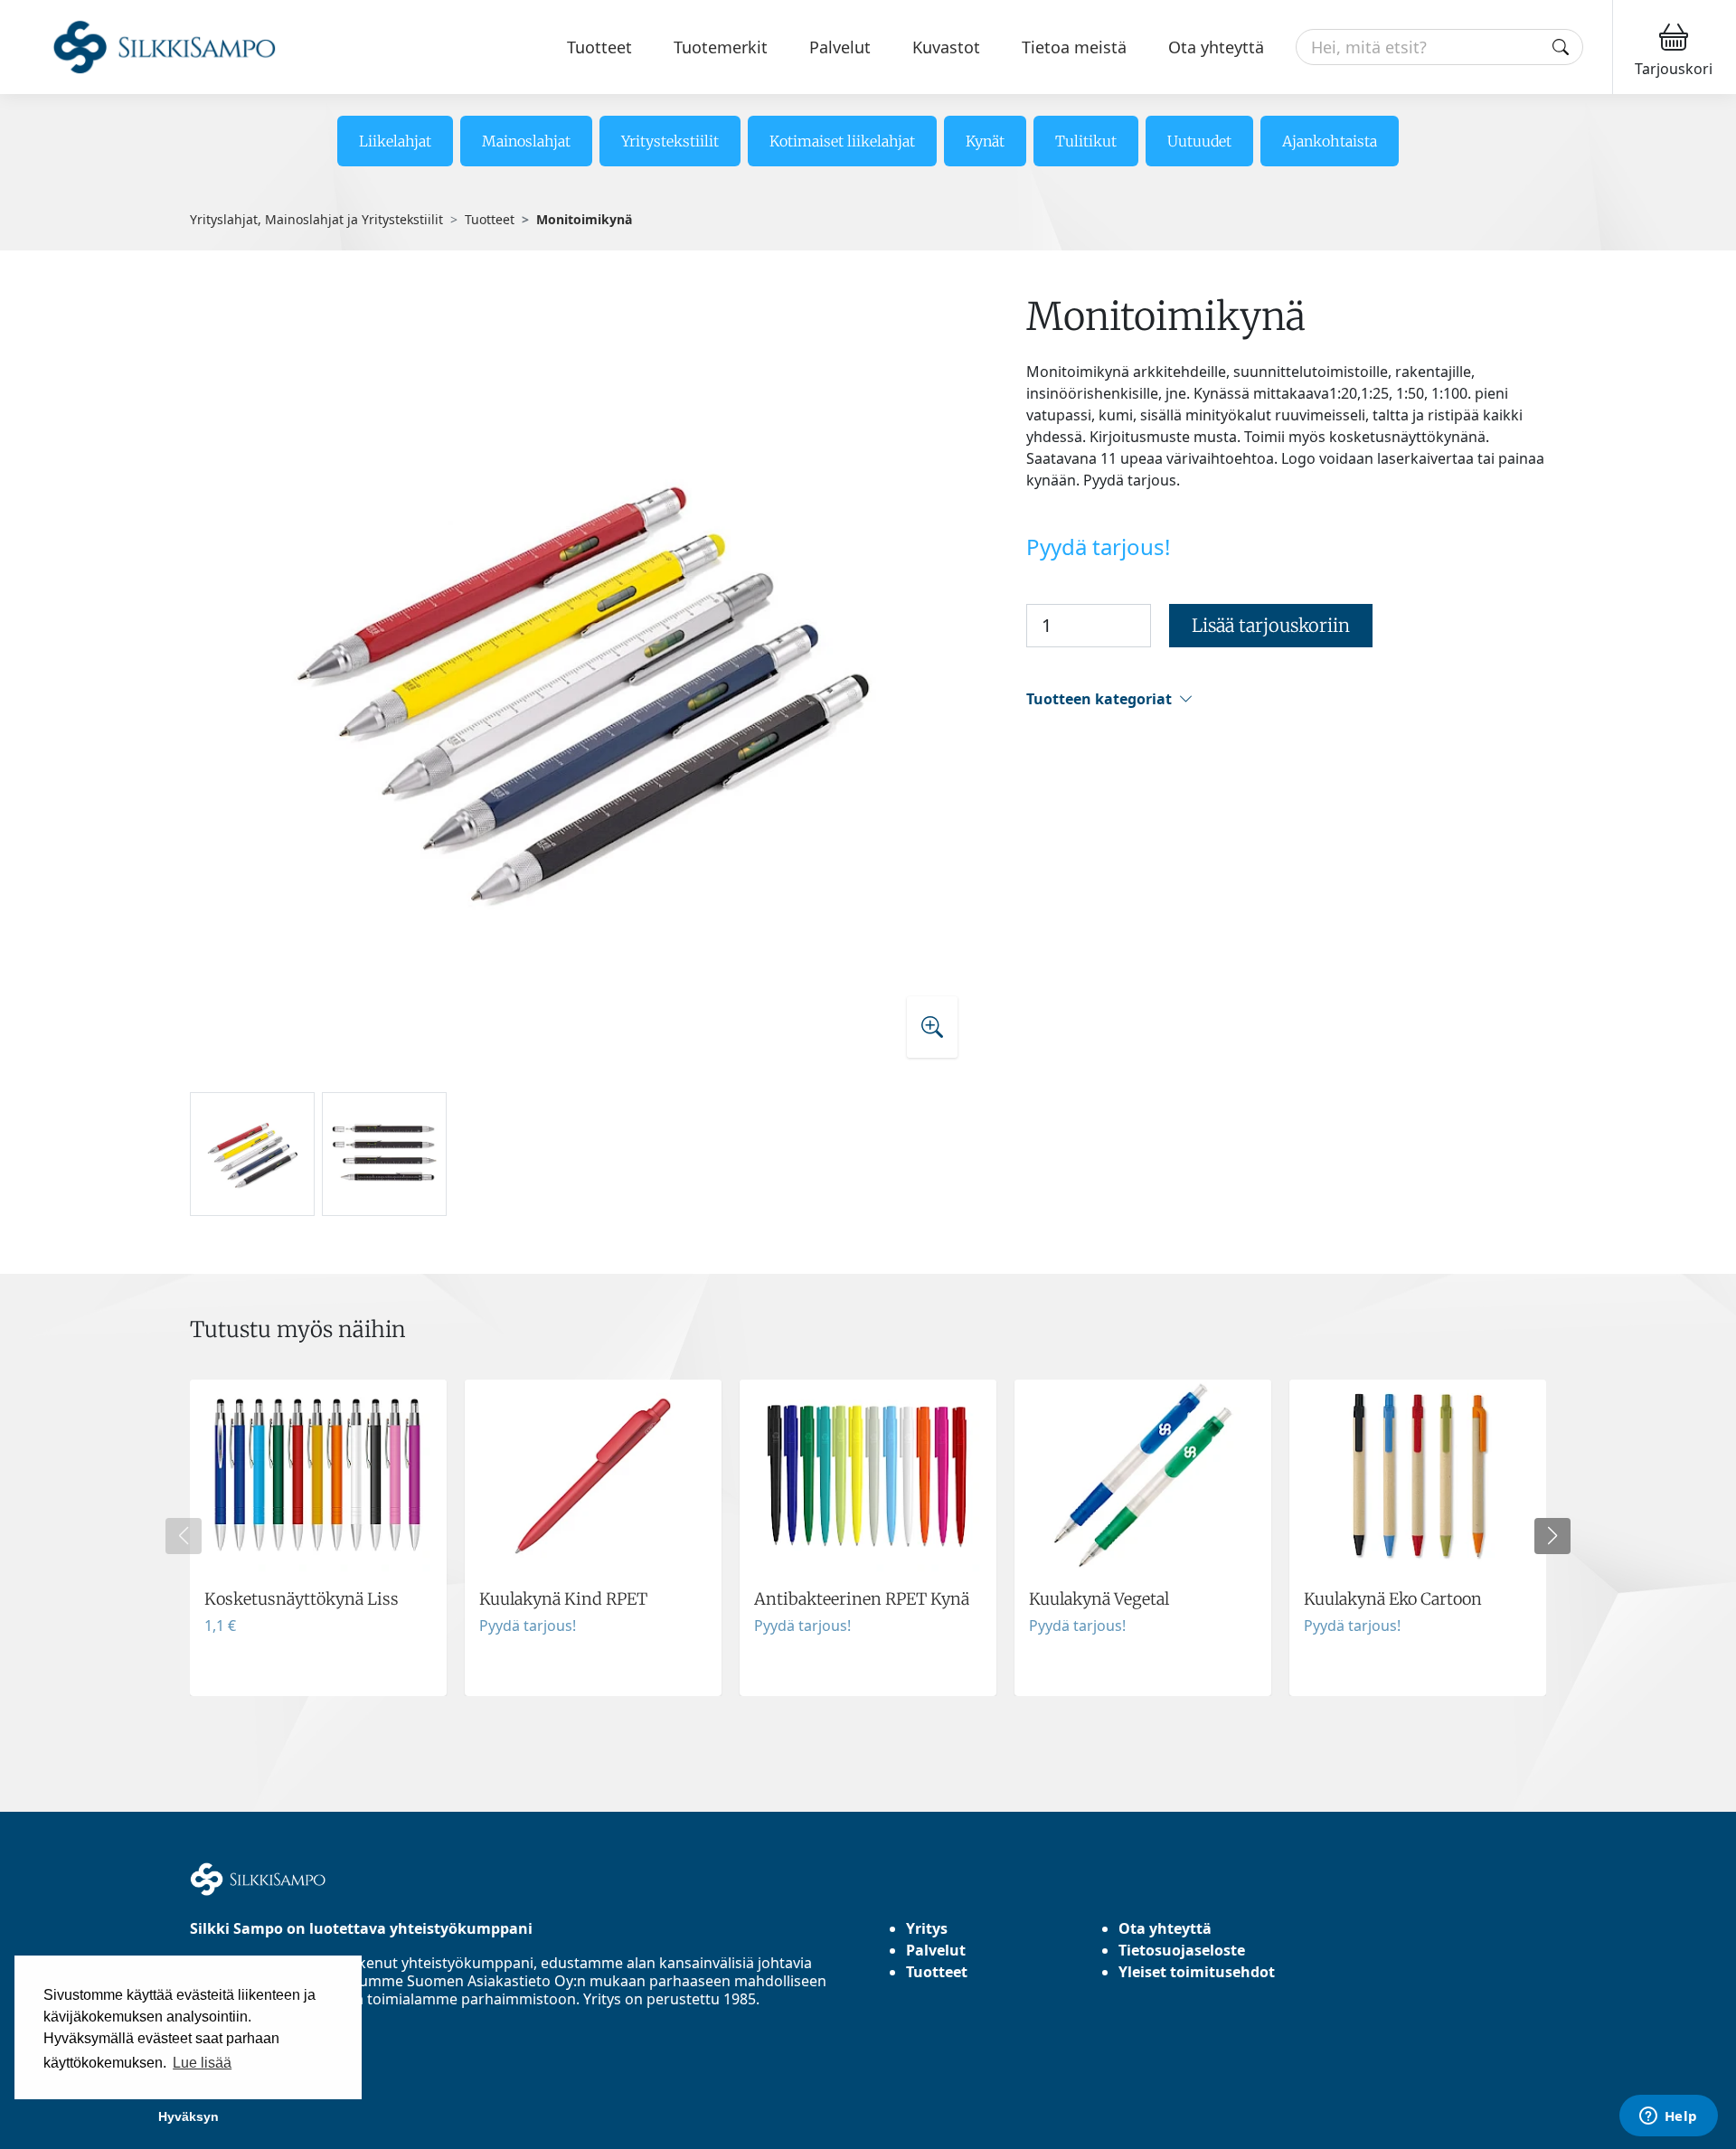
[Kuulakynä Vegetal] (1143, 1538)
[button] (1286, 699)
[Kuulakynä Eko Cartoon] (1418, 1538)
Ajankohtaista (1330, 141)
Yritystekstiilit (670, 141)
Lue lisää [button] (202, 2063)
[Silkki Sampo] (142, 47)
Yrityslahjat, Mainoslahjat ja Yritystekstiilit (316, 219)
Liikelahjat (395, 141)
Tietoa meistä (1074, 47)
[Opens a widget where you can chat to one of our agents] (1668, 2117)
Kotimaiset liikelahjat (842, 141)
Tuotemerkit (721, 47)
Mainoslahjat (526, 141)
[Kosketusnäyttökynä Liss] (318, 1538)
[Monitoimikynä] (582, 684)
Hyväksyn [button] (189, 2116)
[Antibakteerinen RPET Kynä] (868, 1538)
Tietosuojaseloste (1182, 1950)
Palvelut (840, 47)
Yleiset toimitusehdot (1197, 1972)
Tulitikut (1086, 141)
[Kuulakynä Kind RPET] (593, 1538)
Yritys (927, 1928)
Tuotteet (599, 47)
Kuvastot (946, 47)
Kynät (985, 141)
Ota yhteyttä (1216, 47)
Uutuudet (1199, 141)
